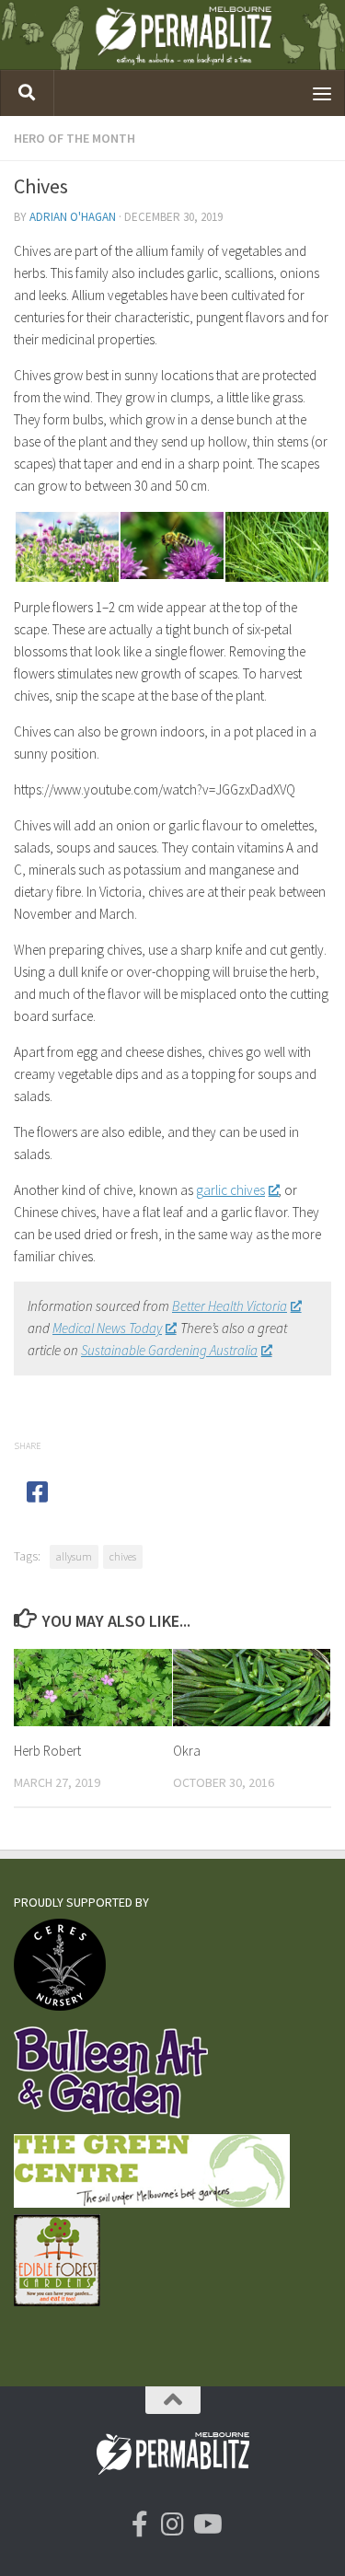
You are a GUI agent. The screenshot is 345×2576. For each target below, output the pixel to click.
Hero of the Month (75, 138)
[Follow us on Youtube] (206, 2524)
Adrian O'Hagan (73, 217)
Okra (187, 1751)
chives (123, 1556)
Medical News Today (107, 1328)
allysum (74, 1556)
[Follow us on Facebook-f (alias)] (140, 2524)
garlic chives (230, 1190)
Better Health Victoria (230, 1306)
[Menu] (322, 93)
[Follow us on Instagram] (173, 2524)
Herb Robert (47, 1751)
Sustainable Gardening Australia (169, 1350)
